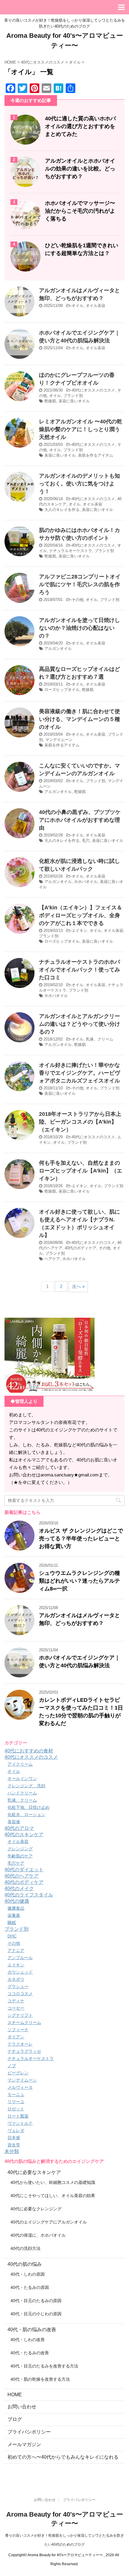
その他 (78, 600)
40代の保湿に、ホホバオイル (38, 2235)
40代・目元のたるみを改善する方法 (44, 2366)
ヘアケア (52, 1259)
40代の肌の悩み (25, 2264)
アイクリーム (20, 1764)
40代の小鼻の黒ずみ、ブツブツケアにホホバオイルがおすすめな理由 (80, 820)
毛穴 (86, 841)
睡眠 (12, 1923)
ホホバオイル (86, 882)
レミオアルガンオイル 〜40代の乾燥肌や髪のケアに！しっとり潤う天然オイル (81, 429)
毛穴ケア (16, 1863)
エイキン (79, 931)
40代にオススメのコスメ (93, 390)
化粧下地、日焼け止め (28, 1807)
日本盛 (14, 2138)
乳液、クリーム (99, 1039)
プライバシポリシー (29, 2432)
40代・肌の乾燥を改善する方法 (40, 2379)
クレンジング (20, 1849)
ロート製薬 (18, 2116)
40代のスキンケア (24, 1834)
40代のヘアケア (22, 1876)
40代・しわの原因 (28, 2274)
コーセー (16, 2008)
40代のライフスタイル (29, 1895)
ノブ (12, 2066)
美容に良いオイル (74, 401)
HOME (15, 2395)
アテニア (16, 1950)
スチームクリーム (24, 2022)
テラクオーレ (20, 2044)
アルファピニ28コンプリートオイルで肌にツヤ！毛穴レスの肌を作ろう (80, 584)
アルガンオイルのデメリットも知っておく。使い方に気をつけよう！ (79, 484)
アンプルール (20, 1958)
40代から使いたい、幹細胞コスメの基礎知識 (53, 2182)
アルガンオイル (58, 649)
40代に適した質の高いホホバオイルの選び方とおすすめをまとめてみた (80, 126)
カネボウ (16, 1979)
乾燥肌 (50, 401)
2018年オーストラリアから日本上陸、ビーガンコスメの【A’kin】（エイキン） (80, 1122)
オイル (78, 306)
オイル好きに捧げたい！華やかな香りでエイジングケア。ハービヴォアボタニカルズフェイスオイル (79, 1073)
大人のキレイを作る (62, 510)
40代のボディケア (81, 1248)
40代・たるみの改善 (30, 2353)
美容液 (14, 1822)
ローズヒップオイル (62, 690)
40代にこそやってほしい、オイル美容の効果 (53, 2196)
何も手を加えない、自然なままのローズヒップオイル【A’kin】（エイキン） (81, 1171)
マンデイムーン (59, 740)
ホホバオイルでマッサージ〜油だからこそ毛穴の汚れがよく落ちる (80, 211)
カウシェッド (20, 1972)
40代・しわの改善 (28, 2340)
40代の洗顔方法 (25, 2248)
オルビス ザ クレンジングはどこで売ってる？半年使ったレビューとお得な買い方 (81, 1539)
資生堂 (14, 2145)
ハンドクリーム (22, 1793)
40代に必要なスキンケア (34, 2172)
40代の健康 (17, 1901)
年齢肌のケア (20, 1856)
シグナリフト (20, 2015)
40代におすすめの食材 (29, 1751)
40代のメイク (19, 1888)
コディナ (16, 2001)
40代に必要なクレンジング (36, 2209)
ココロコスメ (20, 1994)
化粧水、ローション (26, 1815)
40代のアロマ (19, 1828)
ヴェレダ (16, 2130)
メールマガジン (24, 2444)
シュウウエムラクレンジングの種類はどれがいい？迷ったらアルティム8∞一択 (79, 1581)
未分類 (12, 2151)
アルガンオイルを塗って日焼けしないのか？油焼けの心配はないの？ (79, 628)
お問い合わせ (22, 2407)
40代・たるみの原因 (30, 2287)
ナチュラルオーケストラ (71, 551)
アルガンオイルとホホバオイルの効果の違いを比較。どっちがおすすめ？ (80, 169)
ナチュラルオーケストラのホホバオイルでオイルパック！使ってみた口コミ (79, 970)
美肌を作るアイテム (96, 455)
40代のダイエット (24, 1870)
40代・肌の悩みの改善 (32, 2330)
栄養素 (14, 1915)
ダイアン (16, 2037)
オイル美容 (96, 306)
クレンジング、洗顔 (26, 1786)
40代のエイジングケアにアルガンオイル (49, 2222)
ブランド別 (73, 396)
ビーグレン (18, 2073)
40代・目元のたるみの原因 (36, 2301)
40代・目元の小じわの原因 (36, 2314)
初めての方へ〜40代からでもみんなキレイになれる (63, 2457)
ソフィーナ (18, 2030)
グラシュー (18, 1986)
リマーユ (16, 2102)
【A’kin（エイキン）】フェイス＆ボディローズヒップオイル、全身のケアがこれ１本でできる (81, 915)
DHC (12, 1936)
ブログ (15, 2419)
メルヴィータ (20, 2087)
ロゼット (16, 2109)
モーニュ (16, 2094)
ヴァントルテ (20, 2123)
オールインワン (22, 1779)
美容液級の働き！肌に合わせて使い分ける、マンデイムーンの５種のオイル (79, 719)
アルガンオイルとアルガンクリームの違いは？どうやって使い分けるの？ (79, 1024)
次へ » (78, 1286)
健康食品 (16, 1908)
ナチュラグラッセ (24, 2051)
